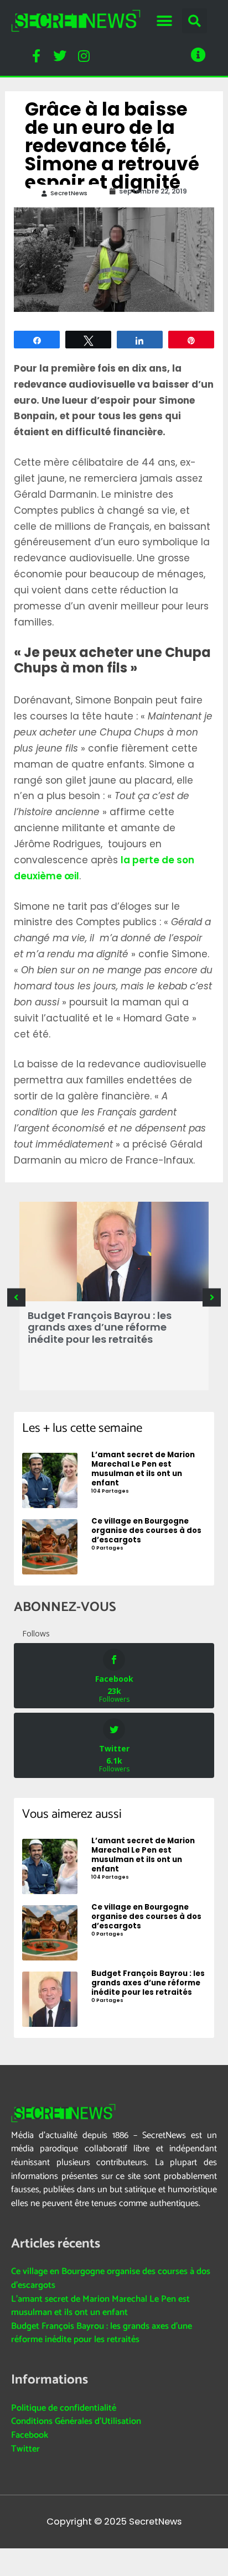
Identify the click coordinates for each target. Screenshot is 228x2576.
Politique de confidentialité (64, 2408)
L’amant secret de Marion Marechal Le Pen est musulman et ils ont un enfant (100, 2306)
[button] (164, 21)
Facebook (30, 2435)
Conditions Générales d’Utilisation (76, 2421)
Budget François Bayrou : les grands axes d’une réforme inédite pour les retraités (100, 1327)
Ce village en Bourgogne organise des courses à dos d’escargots (111, 2278)
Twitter (25, 2449)
